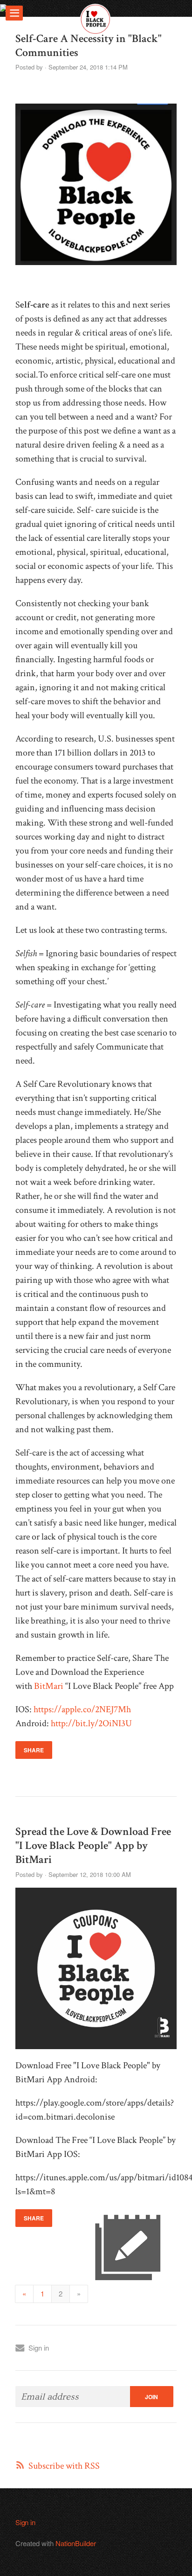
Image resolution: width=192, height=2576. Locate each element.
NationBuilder (76, 2543)
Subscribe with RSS (64, 2466)
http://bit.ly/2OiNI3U (91, 1723)
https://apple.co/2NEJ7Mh (82, 1709)
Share (34, 1750)
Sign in (39, 2348)
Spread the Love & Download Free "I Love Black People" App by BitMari (93, 1845)
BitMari (49, 1686)
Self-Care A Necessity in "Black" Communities (89, 45)
